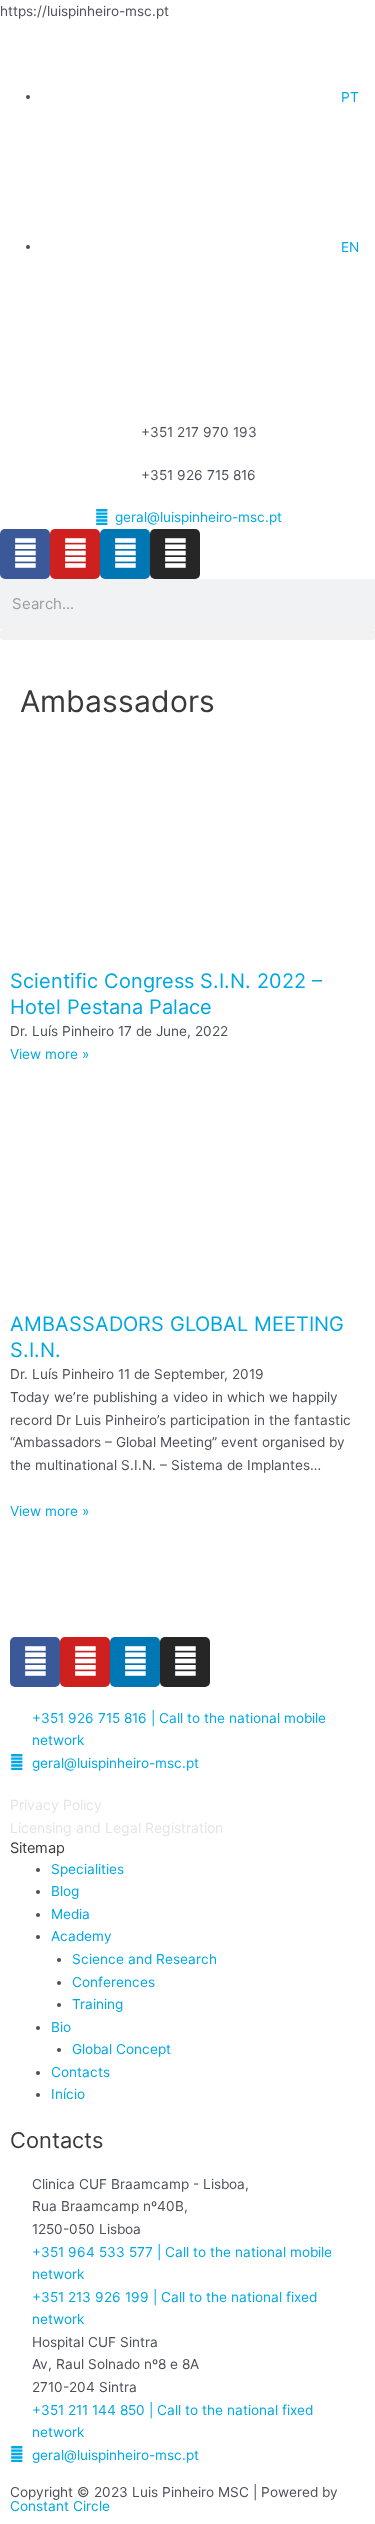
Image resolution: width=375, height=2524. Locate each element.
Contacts (80, 2072)
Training (97, 2004)
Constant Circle (60, 2506)
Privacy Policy (56, 1804)
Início (68, 2094)
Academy (81, 1936)
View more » (49, 1054)
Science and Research (144, 1959)
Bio (61, 2027)
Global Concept (121, 2049)
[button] (187, 634)
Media (70, 1914)
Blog (65, 1891)
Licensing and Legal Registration (116, 1827)
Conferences (113, 1982)
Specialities (87, 1869)
